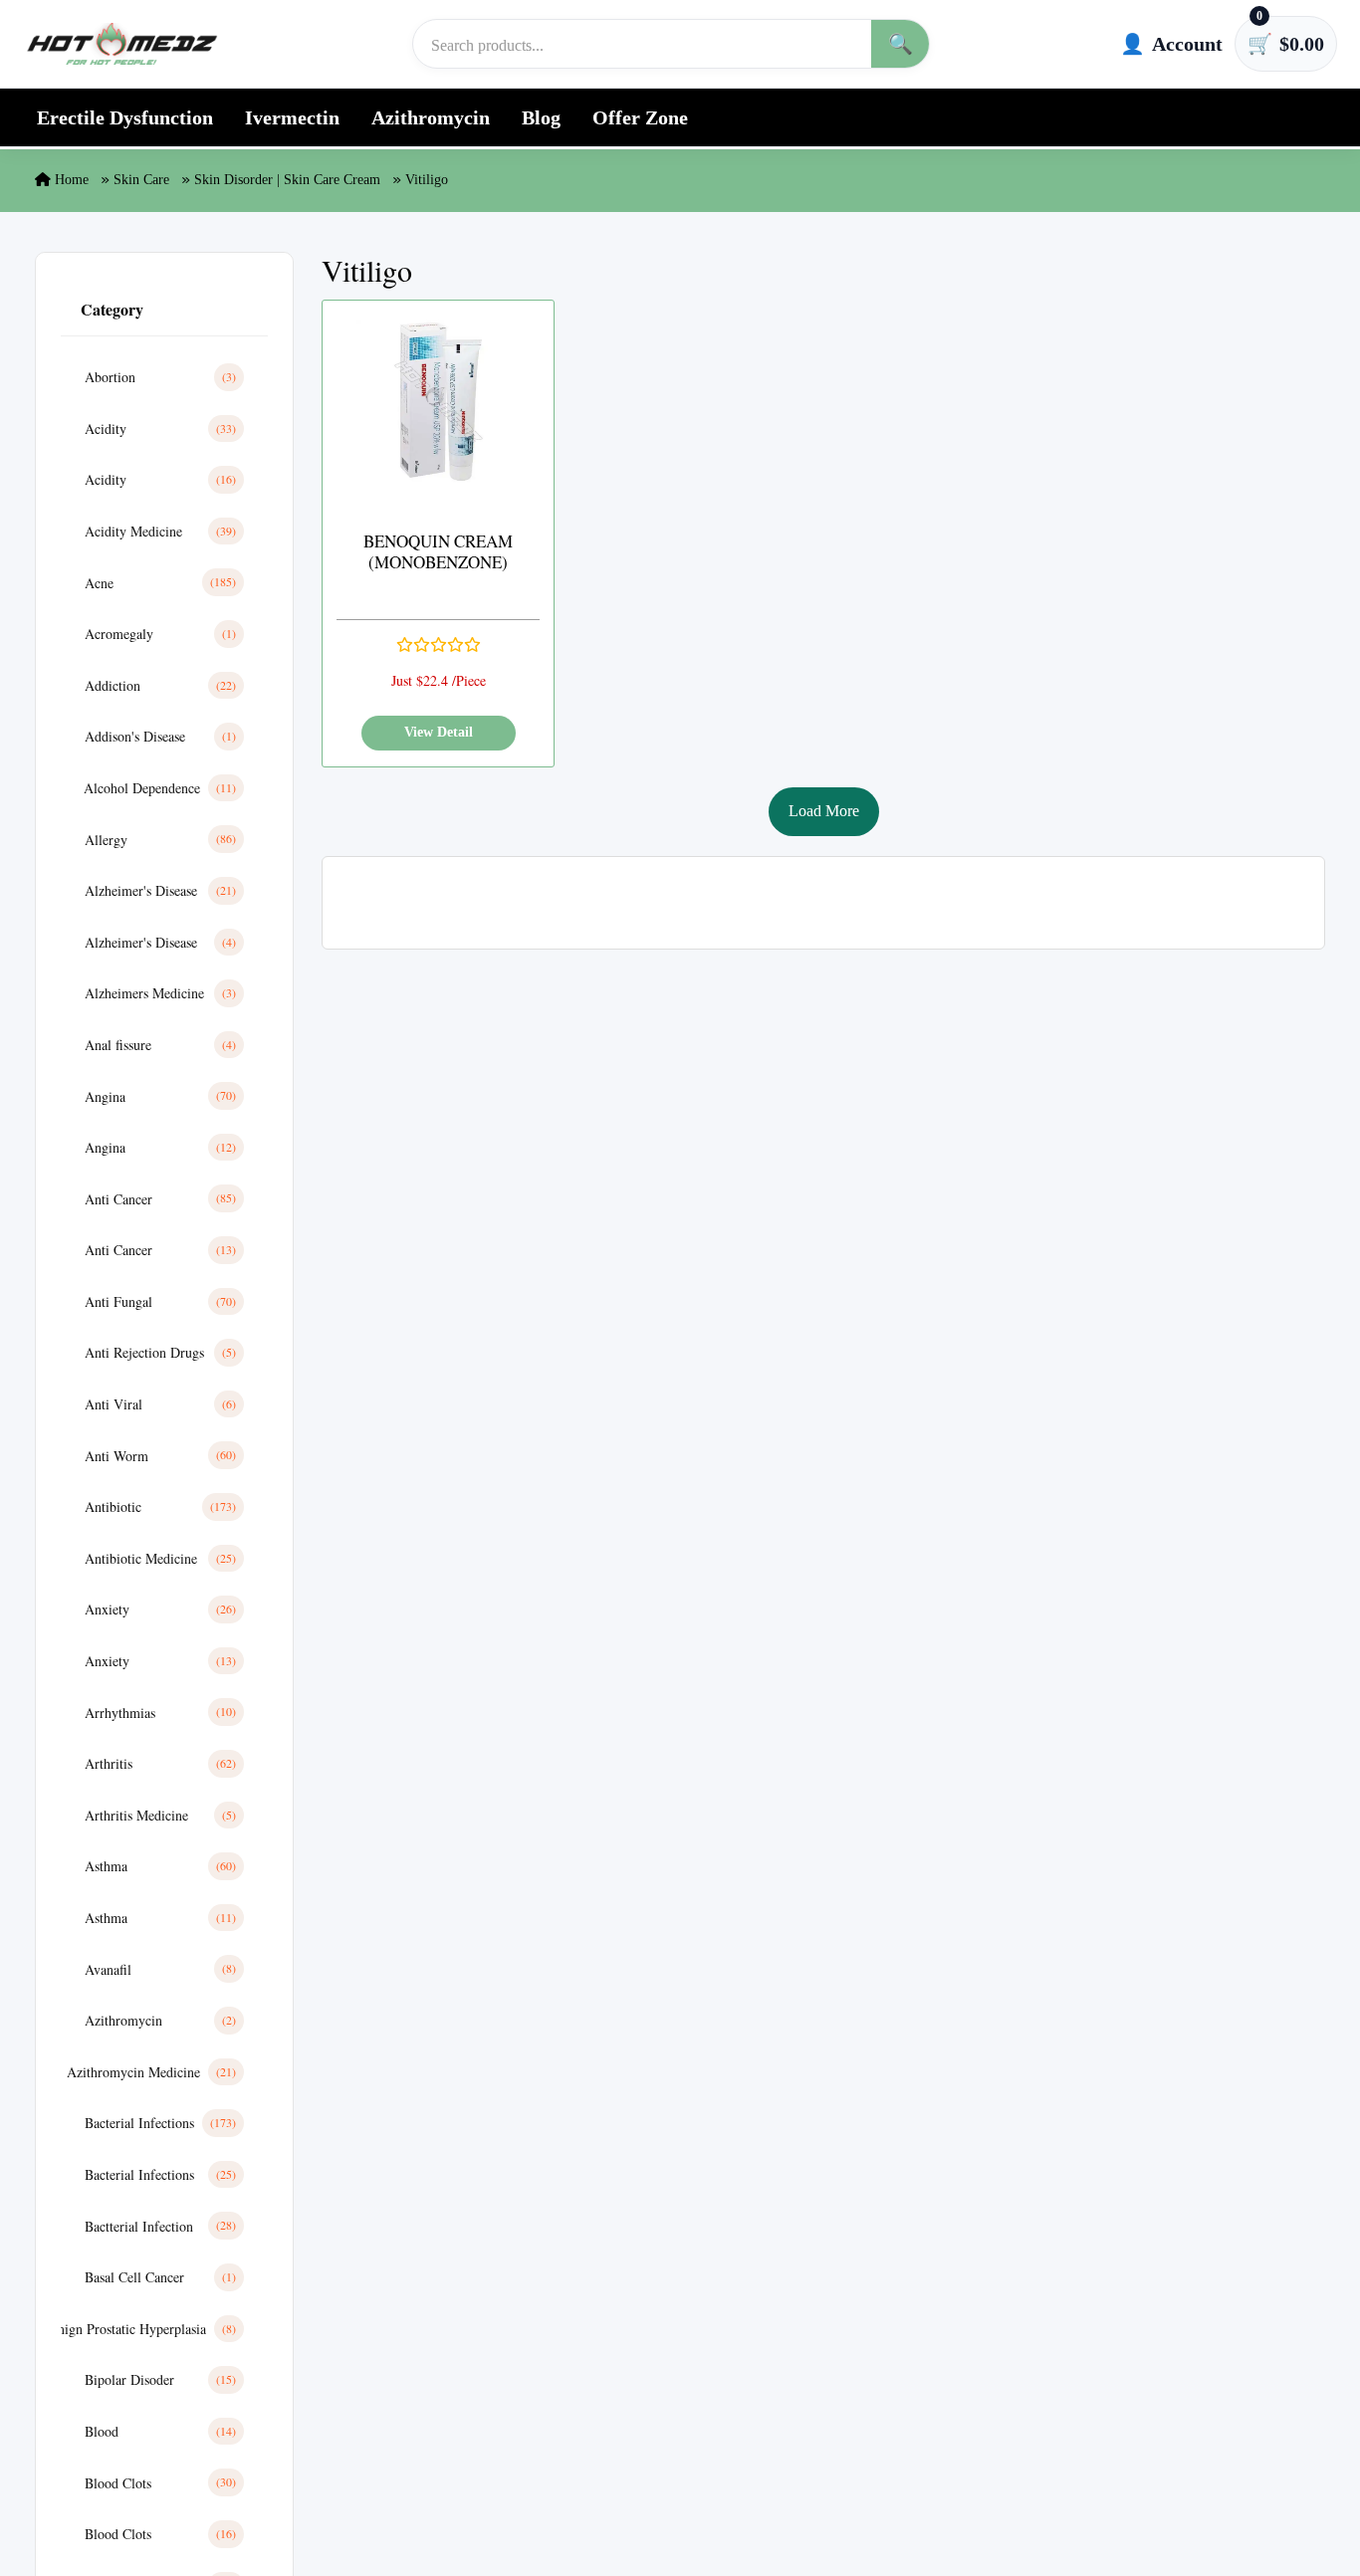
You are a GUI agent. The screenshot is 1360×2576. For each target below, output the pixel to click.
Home (70, 180)
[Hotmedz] (122, 44)
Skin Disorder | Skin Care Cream (287, 180)
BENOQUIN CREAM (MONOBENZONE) (438, 552)
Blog (541, 117)
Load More (824, 811)
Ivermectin (292, 117)
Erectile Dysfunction (125, 117)
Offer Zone (640, 117)
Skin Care (141, 180)
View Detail (439, 732)
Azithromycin (431, 117)
